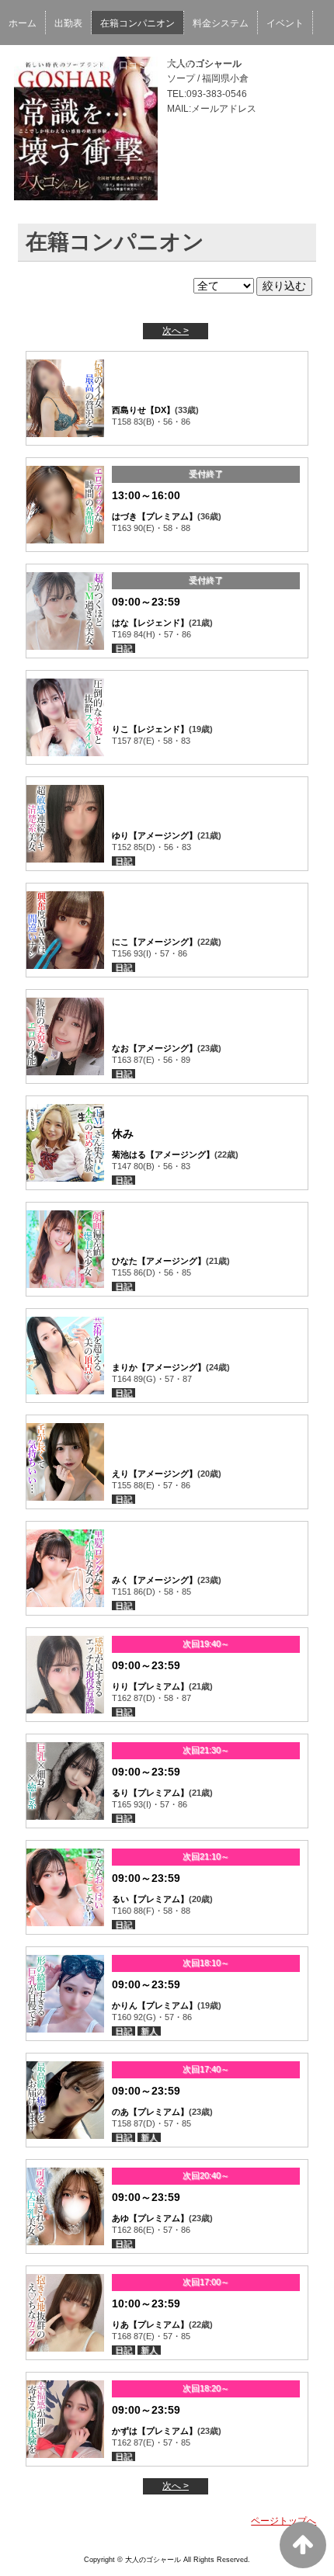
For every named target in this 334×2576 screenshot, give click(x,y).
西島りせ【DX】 (143, 410)
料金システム (221, 23)
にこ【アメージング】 (155, 942)
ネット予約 (78, 65)
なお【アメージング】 (155, 1048)
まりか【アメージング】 (159, 1367)
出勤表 (68, 23)
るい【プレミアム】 (150, 1899)
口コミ (133, 65)
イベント (285, 23)
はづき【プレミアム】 (155, 516)
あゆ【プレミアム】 (150, 2218)
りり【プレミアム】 (150, 1686)
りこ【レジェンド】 (150, 729)
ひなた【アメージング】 (159, 1261)
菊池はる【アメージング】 (163, 1154)
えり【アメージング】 (155, 1474)
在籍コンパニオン (137, 23)
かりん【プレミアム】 (155, 2005)
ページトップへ (284, 2521)
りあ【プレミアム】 (150, 2324)
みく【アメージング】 (155, 1580)
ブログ (23, 65)
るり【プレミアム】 (150, 1793)
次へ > (176, 331)
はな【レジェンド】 (150, 623)
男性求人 (183, 65)
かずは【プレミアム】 (155, 2431)
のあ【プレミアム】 (150, 2112)
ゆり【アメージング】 (155, 835)
